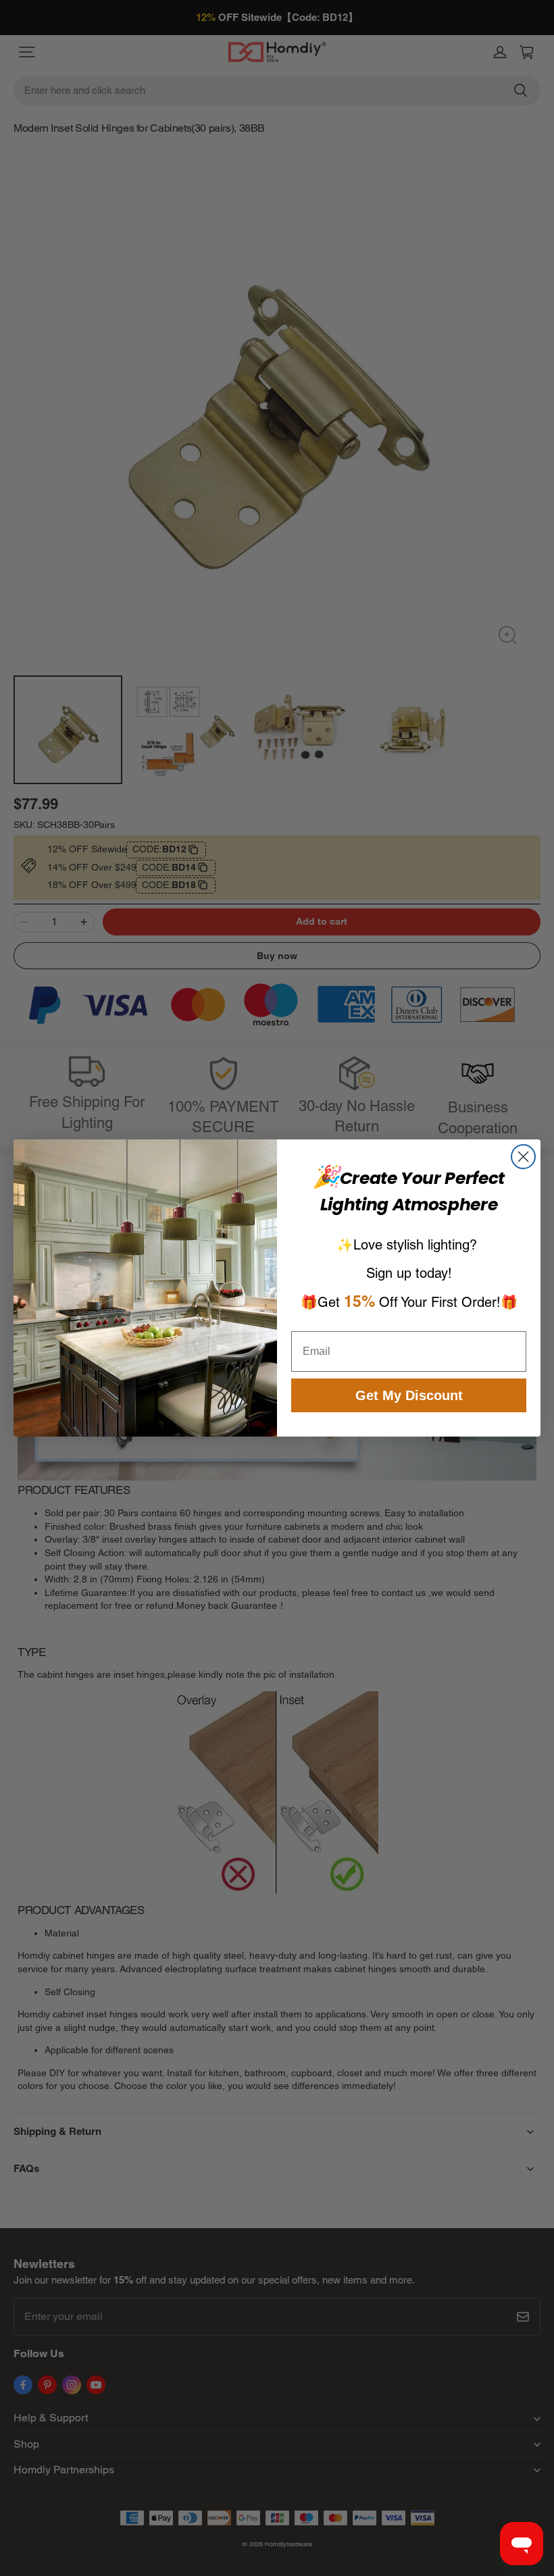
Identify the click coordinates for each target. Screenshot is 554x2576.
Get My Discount (409, 1395)
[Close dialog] (523, 1157)
